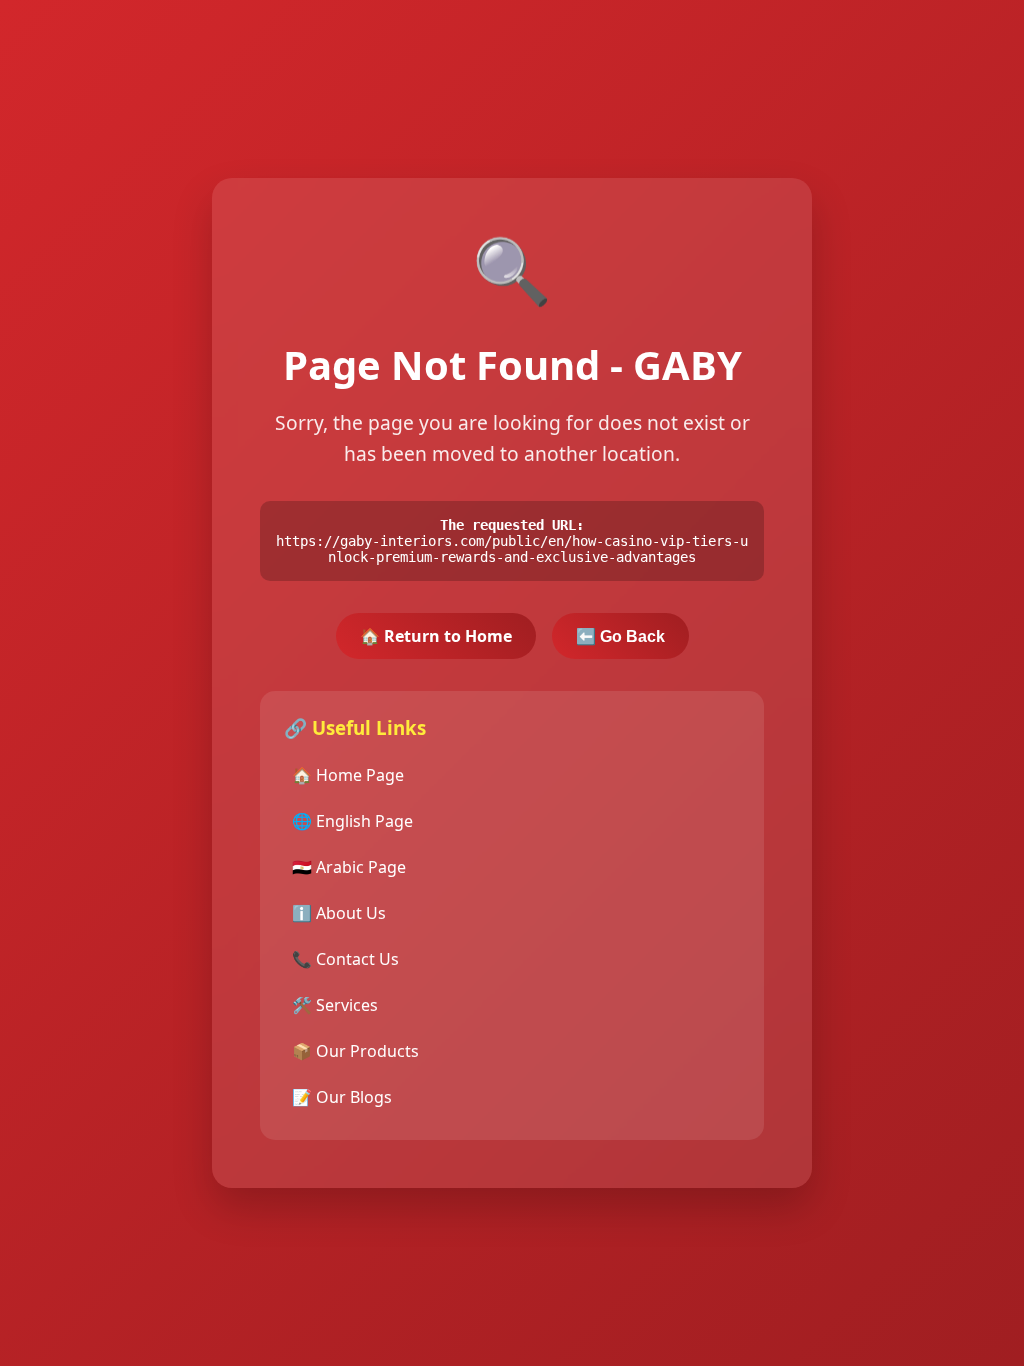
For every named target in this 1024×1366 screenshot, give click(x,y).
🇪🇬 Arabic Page (349, 867)
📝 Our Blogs (342, 1097)
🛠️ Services (335, 1005)
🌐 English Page (352, 821)
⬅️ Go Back (620, 636)
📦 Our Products (355, 1051)
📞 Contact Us (345, 959)
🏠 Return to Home (436, 636)
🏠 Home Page (348, 775)
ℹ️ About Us (339, 913)
